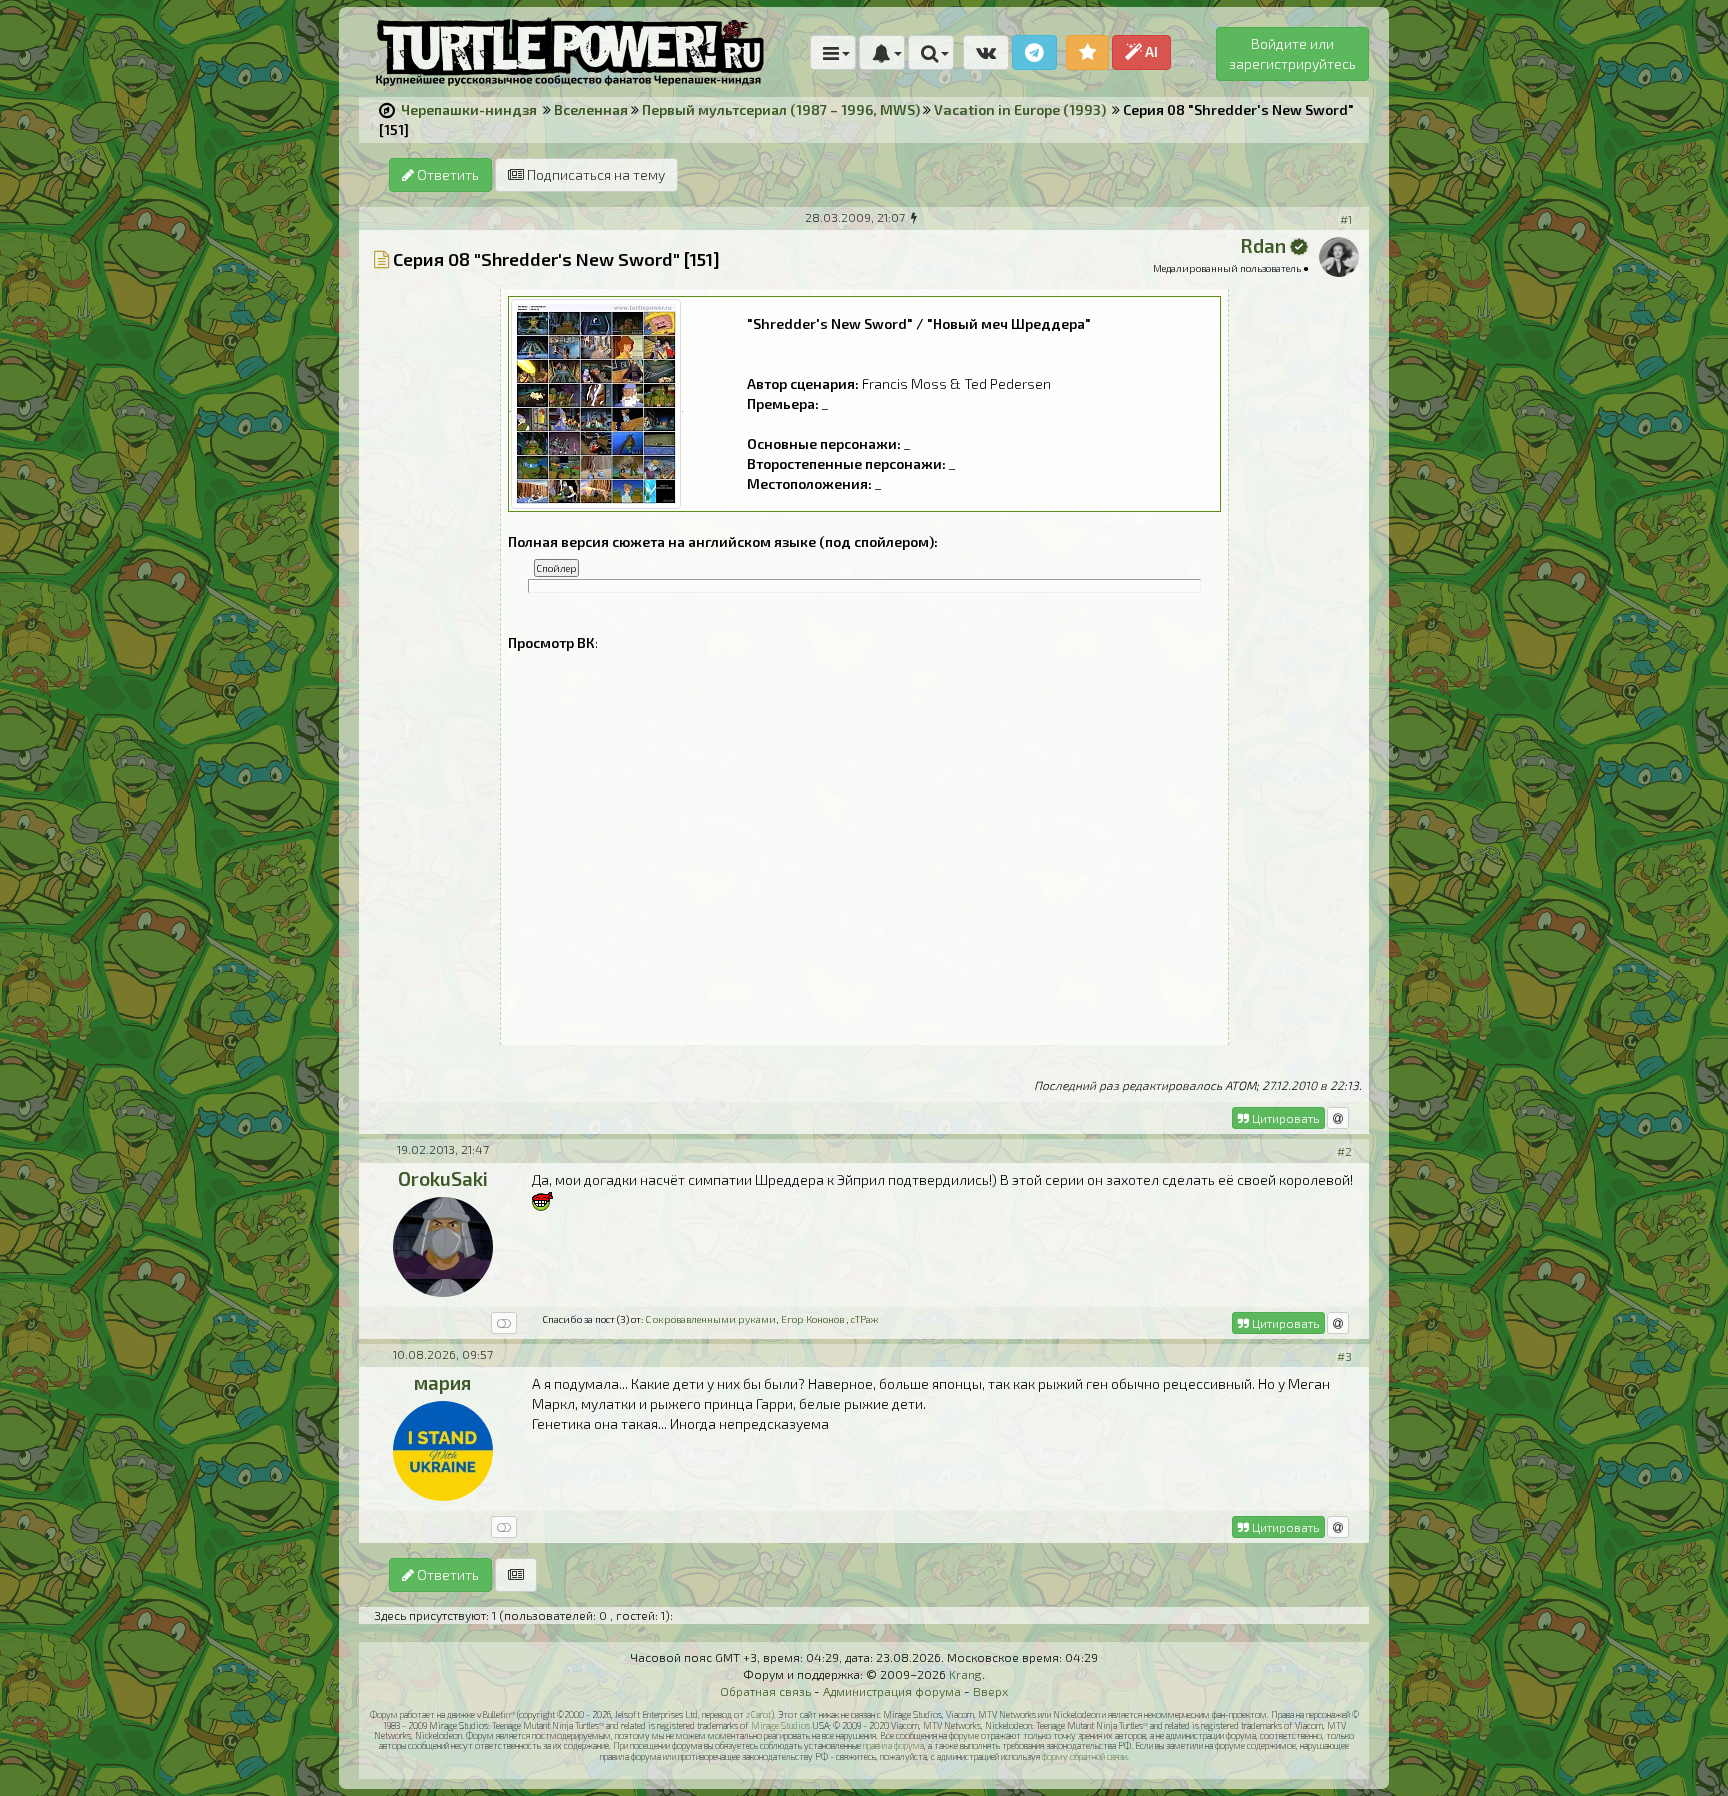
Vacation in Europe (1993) (1020, 109)
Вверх (990, 1691)
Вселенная (591, 109)
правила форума (893, 1745)
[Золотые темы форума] (1087, 52)
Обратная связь (765, 1691)
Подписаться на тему (594, 174)
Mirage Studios (780, 1725)
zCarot (758, 1714)
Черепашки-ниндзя (469, 109)
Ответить (446, 174)
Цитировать (1284, 1118)
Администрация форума (892, 1691)
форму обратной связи (1084, 1756)
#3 (1344, 1356)
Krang (965, 1674)
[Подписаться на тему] (516, 1575)
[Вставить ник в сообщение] (1338, 1118)
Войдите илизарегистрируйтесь (1292, 53)
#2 (1344, 1151)
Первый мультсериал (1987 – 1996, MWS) (781, 109)
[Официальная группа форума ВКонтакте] (986, 52)
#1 (1346, 219)
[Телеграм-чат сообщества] (1034, 52)
